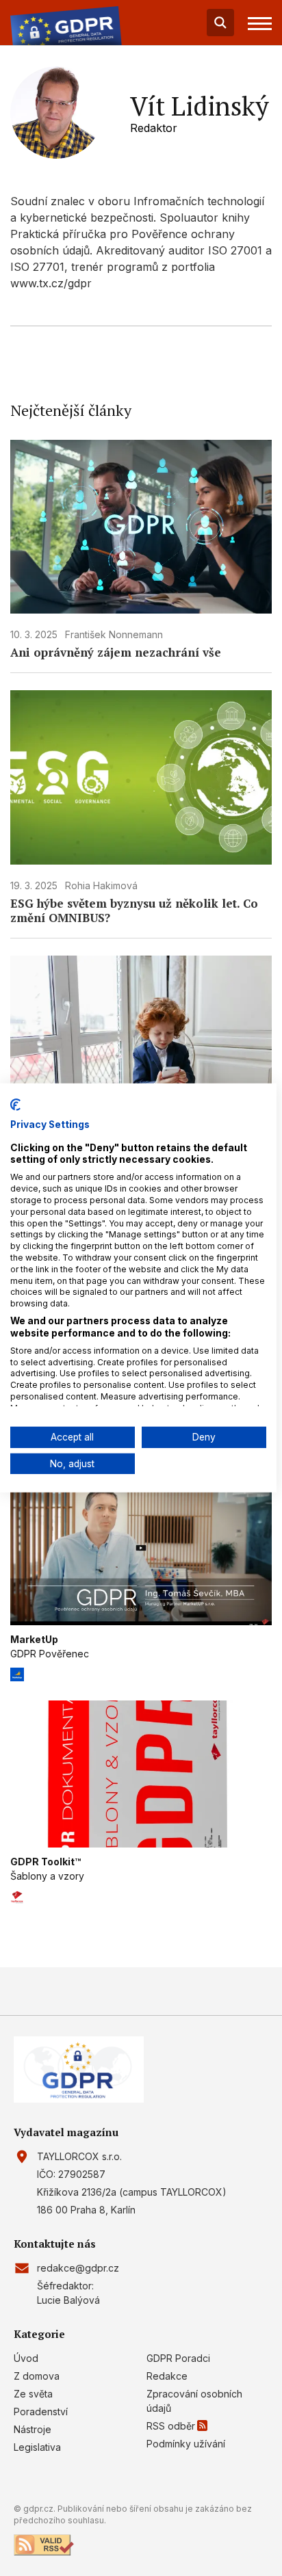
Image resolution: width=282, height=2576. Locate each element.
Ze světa (33, 2394)
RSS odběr (171, 2426)
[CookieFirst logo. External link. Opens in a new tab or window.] (15, 1105)
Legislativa (37, 2447)
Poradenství (41, 2411)
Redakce (167, 2376)
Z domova (37, 2376)
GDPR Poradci (178, 2358)
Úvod (26, 2358)
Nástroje (33, 2429)
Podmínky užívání (186, 2444)
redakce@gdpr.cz (78, 2268)
